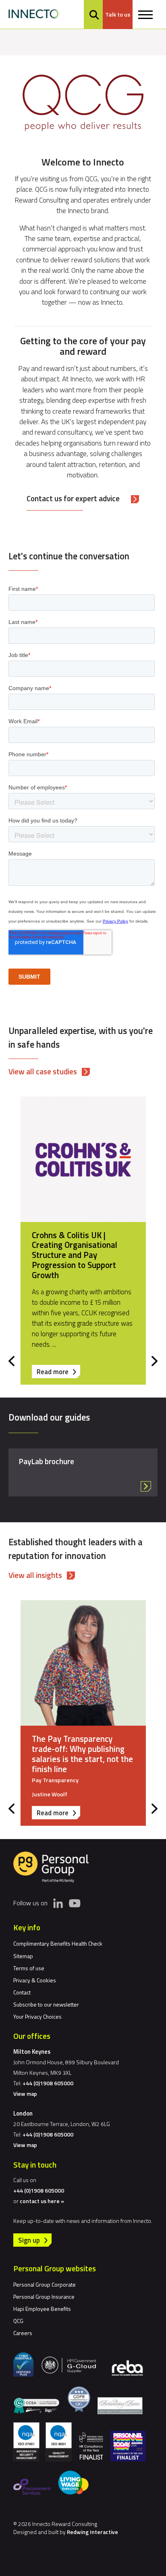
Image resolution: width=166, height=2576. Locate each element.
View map (25, 2094)
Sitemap (23, 1956)
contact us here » (42, 2201)
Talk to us (118, 15)
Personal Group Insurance (44, 2297)
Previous (11, 1361)
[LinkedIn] (58, 1903)
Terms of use (29, 1968)
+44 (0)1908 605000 (48, 2083)
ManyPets (50, 1235)
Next (155, 1361)
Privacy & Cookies (35, 1980)
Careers (23, 2333)
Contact (22, 1992)
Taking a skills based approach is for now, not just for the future (76, 1749)
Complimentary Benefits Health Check (58, 1943)
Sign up (29, 2240)
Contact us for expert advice (73, 498)
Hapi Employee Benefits (42, 2309)
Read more (58, 1372)
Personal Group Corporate (45, 2284)
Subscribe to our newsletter (46, 2004)
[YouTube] (75, 1903)
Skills (39, 1770)
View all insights (35, 1575)
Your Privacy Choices (37, 2016)
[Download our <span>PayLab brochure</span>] (83, 1472)
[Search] (94, 15)
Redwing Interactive (92, 2532)
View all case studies (43, 1071)
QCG (18, 2321)
